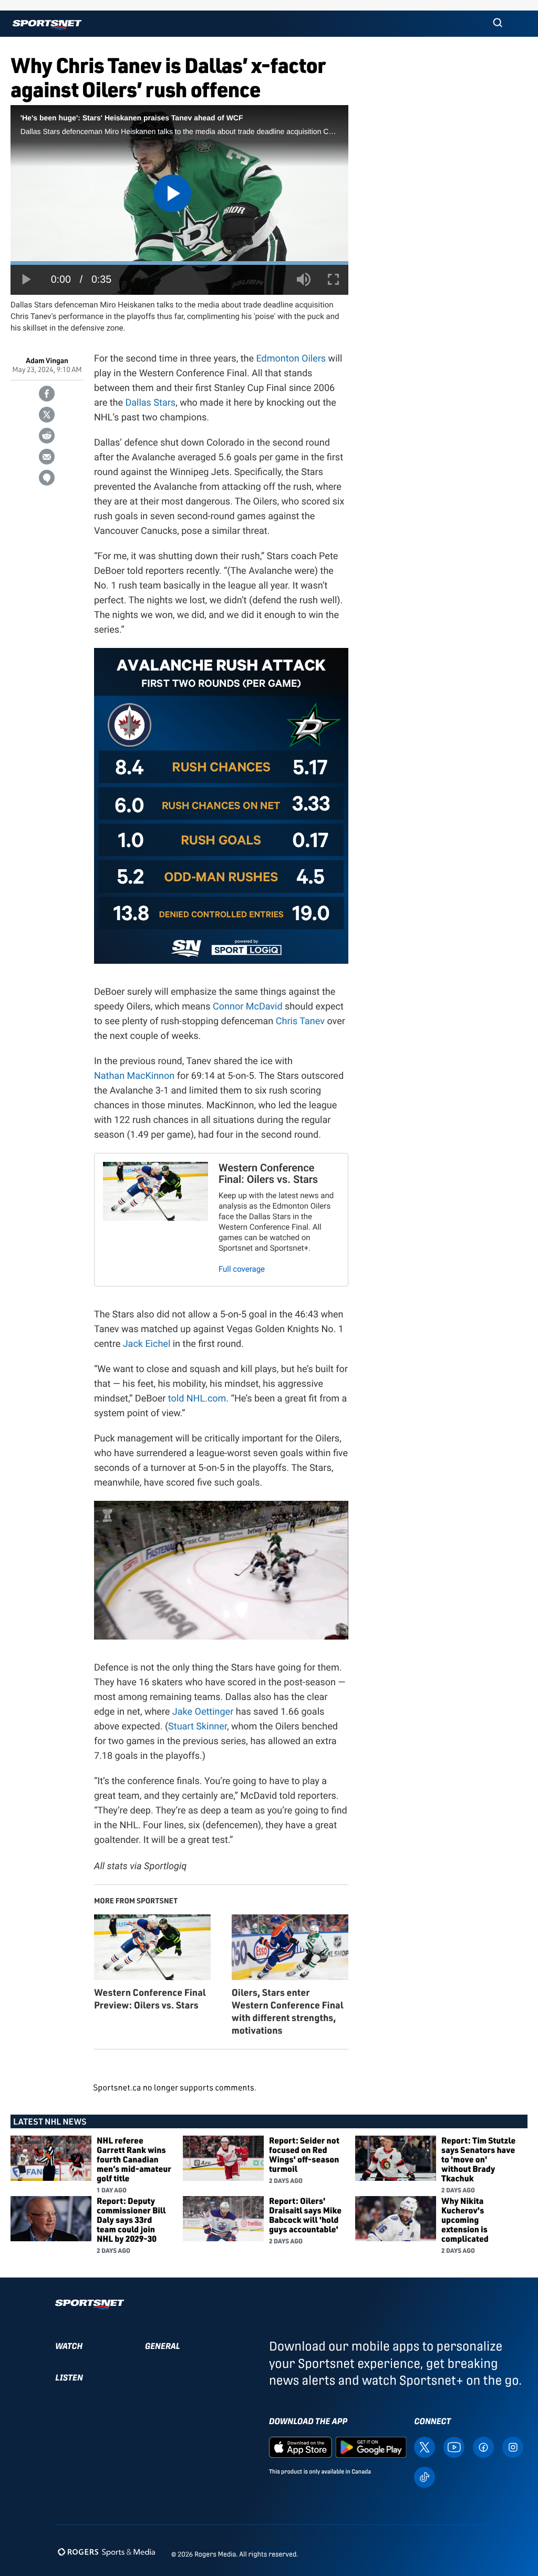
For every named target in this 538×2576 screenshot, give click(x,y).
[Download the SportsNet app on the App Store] (301, 2446)
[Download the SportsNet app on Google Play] (371, 2446)
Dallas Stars (150, 403)
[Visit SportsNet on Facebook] (483, 2446)
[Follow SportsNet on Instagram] (513, 2446)
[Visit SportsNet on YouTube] (454, 2446)
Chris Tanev (300, 1021)
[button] (498, 24)
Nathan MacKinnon (134, 1076)
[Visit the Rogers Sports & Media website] (106, 2552)
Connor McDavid (248, 1007)
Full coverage (242, 1269)
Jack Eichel (147, 1344)
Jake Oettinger (203, 1712)
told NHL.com (197, 1399)
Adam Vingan (47, 361)
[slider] (179, 263)
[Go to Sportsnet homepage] (47, 25)
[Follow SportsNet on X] (425, 2446)
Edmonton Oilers (291, 359)
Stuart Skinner (198, 1727)
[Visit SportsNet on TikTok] (425, 2476)
